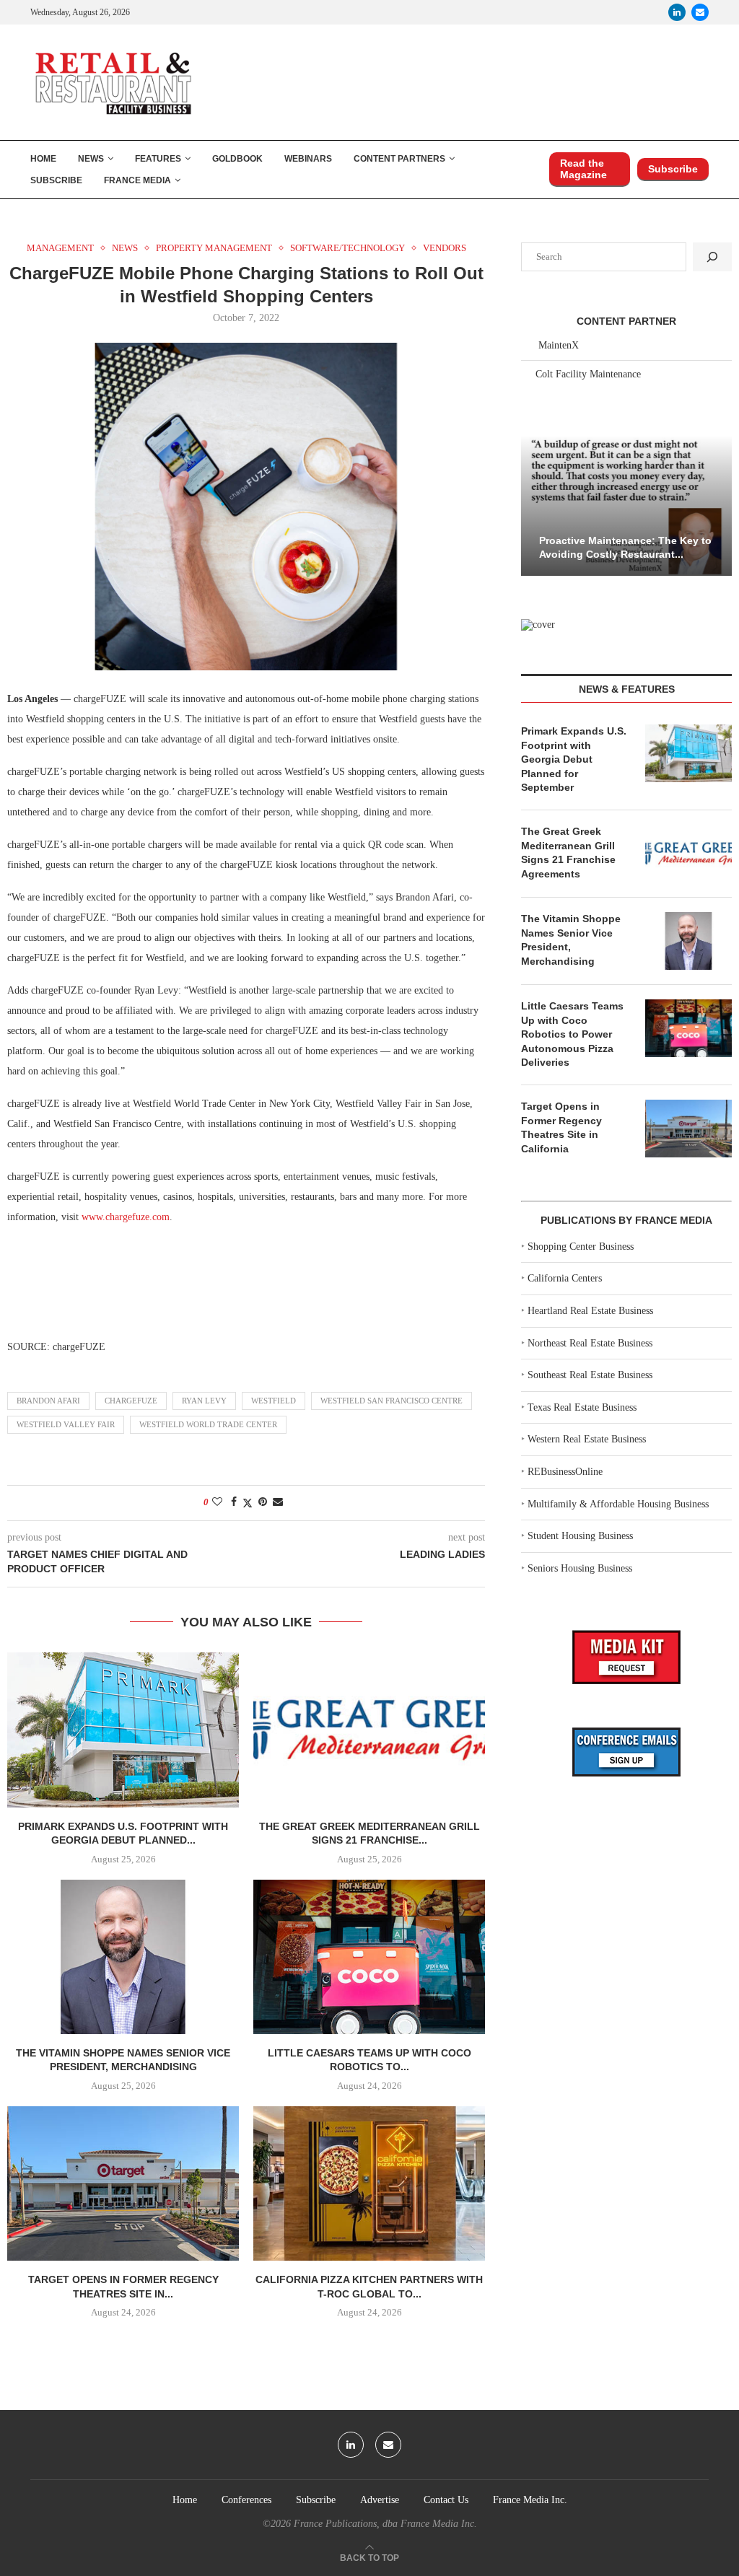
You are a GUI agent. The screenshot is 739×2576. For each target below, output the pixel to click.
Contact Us (446, 2500)
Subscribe (56, 180)
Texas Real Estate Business (582, 1407)
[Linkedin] (677, 12)
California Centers (565, 1278)
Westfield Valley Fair (66, 1424)
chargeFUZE (131, 1401)
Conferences (246, 2500)
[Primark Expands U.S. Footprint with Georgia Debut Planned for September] (123, 1730)
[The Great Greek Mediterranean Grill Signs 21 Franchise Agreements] (369, 1730)
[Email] (700, 12)
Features (158, 159)
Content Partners (399, 159)
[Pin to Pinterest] (263, 1502)
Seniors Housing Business (580, 1568)
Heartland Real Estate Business (590, 1311)
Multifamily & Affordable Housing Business (618, 1504)
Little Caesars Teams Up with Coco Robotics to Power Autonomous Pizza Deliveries (572, 1034)
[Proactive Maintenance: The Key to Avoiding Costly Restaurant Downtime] (626, 505)
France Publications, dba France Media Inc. (385, 2524)
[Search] (712, 257)
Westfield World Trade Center (208, 1424)
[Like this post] (217, 1502)
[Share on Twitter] (248, 1503)
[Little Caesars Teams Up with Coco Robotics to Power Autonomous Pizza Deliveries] (369, 1957)
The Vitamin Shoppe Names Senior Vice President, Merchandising (571, 940)
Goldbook (237, 159)
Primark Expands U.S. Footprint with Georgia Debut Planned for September (574, 759)
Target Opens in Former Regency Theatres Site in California (561, 1127)
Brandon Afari (48, 1401)
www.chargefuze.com (126, 1217)
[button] (534, 504)
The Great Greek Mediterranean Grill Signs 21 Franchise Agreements (568, 853)
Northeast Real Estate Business (590, 1343)
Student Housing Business (580, 1536)
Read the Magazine (583, 169)
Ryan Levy (204, 1401)
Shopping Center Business (581, 1247)
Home (43, 159)
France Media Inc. (530, 2500)
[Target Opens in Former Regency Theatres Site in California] (123, 2183)
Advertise (380, 2500)
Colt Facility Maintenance (588, 374)
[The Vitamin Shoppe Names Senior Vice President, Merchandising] (123, 1957)
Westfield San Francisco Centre (392, 1401)
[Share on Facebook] (234, 1502)
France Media (137, 180)
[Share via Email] (278, 1502)
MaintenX (559, 345)
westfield (274, 1401)
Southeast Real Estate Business (590, 1375)
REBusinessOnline (565, 1472)
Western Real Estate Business (587, 1439)
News (91, 159)
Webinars (308, 159)
